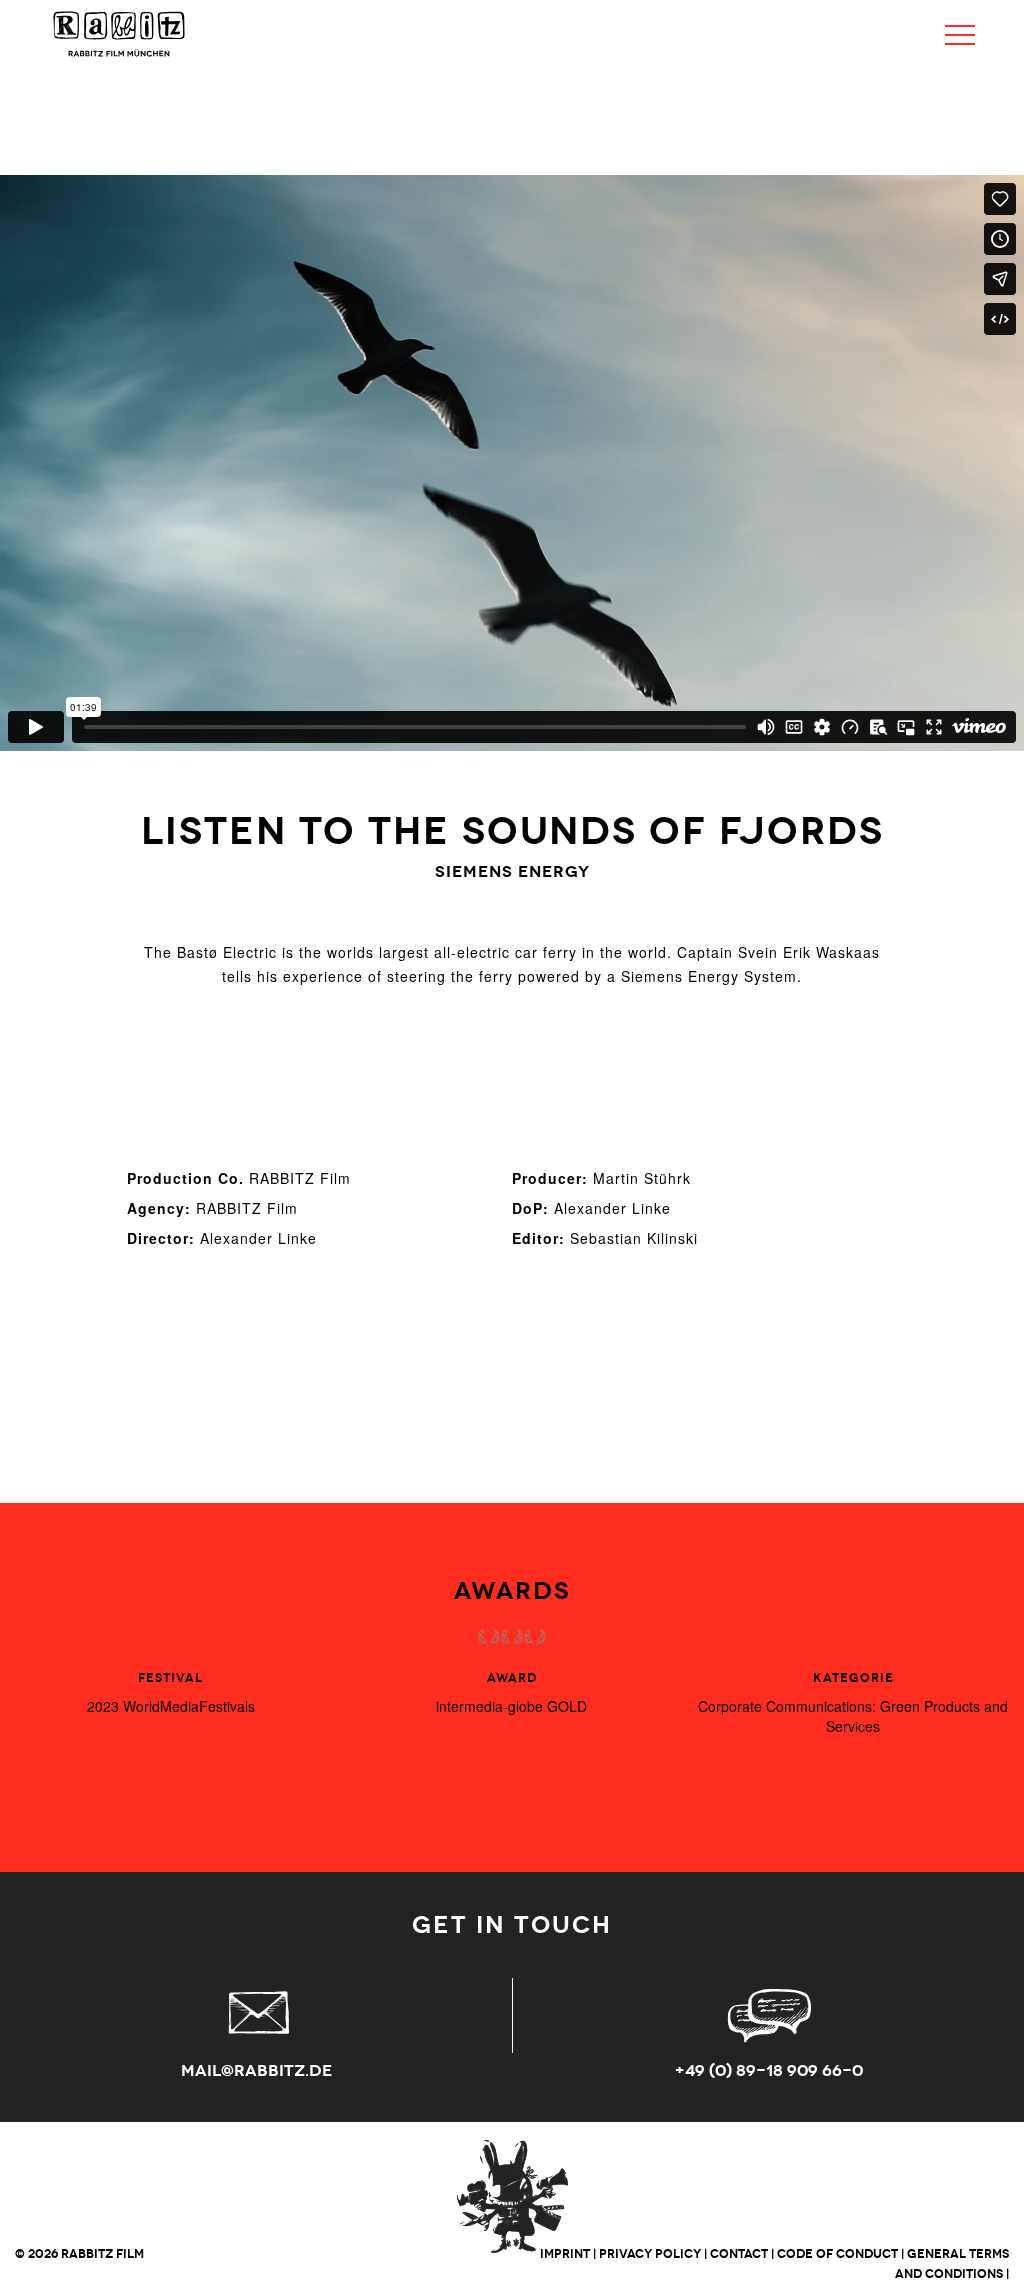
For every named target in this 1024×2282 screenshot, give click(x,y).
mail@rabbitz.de (256, 2070)
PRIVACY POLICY (650, 2253)
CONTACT (739, 2253)
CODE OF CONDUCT (837, 2253)
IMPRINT (565, 2253)
